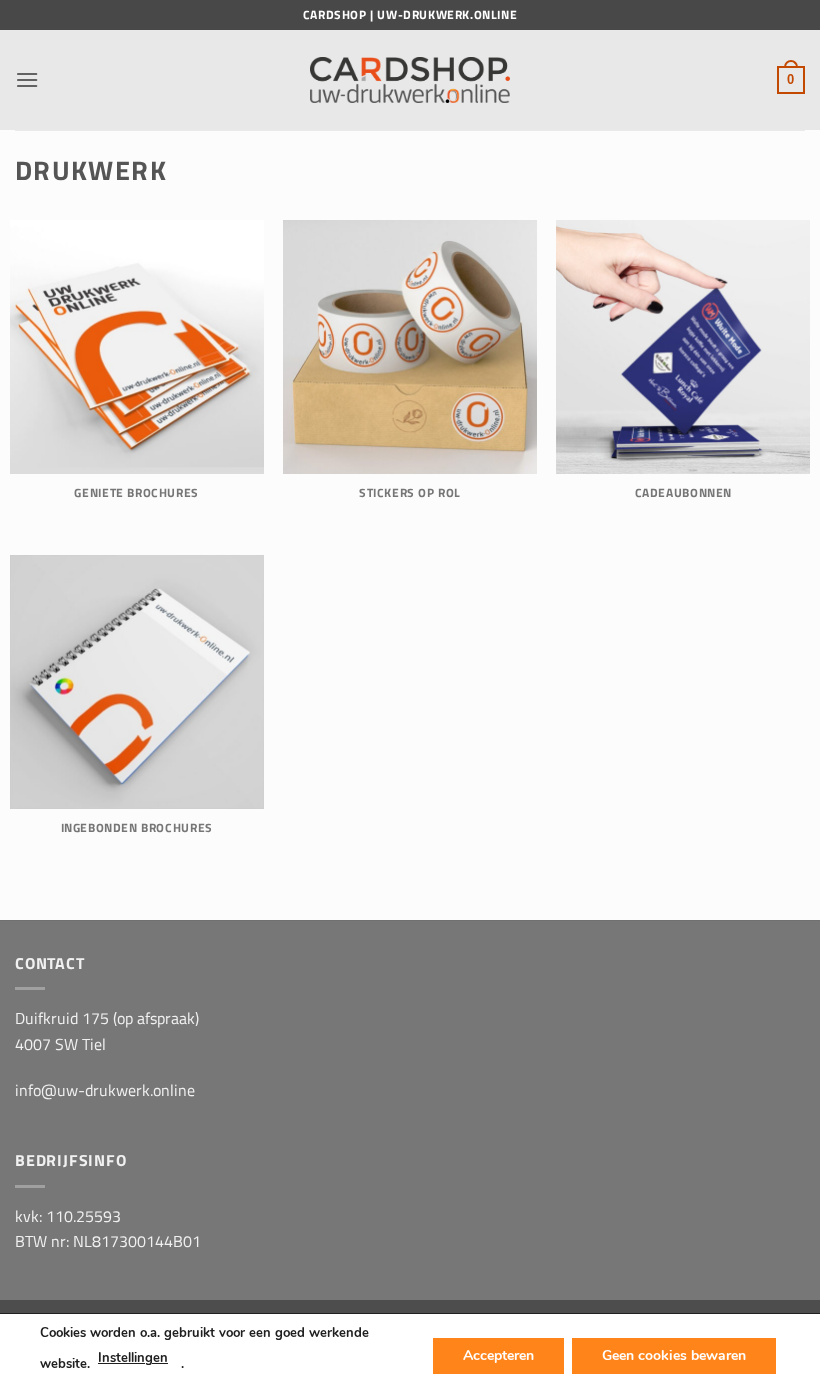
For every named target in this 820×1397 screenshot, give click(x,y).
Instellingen (133, 1358)
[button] (27, 79)
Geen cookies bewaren (674, 1354)
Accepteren (498, 1354)
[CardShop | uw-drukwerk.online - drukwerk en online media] (410, 80)
